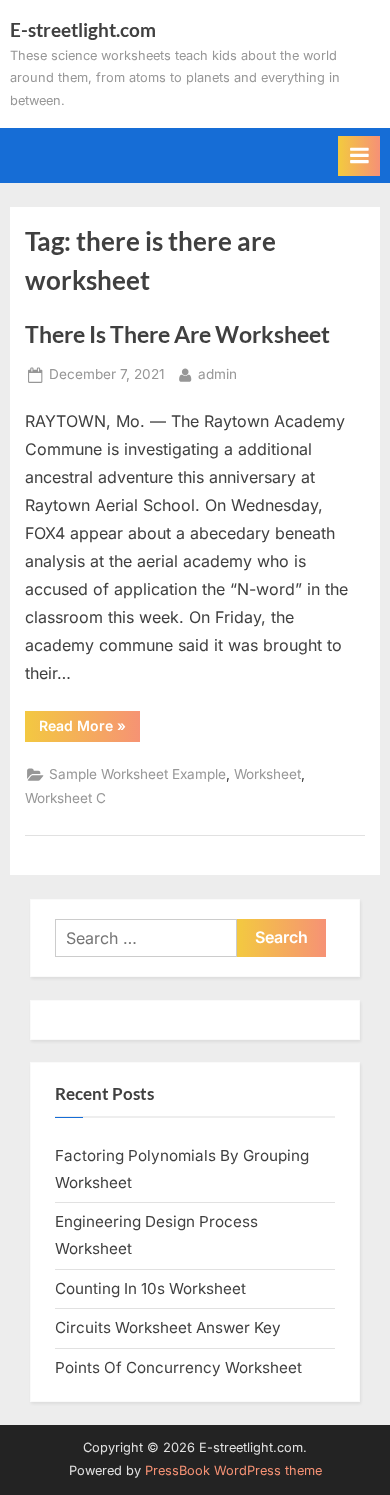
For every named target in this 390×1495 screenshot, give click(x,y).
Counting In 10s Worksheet (150, 1288)
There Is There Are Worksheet (177, 334)
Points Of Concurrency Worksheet (178, 1367)
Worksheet (267, 774)
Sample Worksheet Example (137, 774)
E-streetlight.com (83, 29)
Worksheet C (65, 798)
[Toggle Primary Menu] (359, 156)
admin (217, 373)
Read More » (89, 729)
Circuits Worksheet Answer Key (168, 1327)
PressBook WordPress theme (233, 1470)
